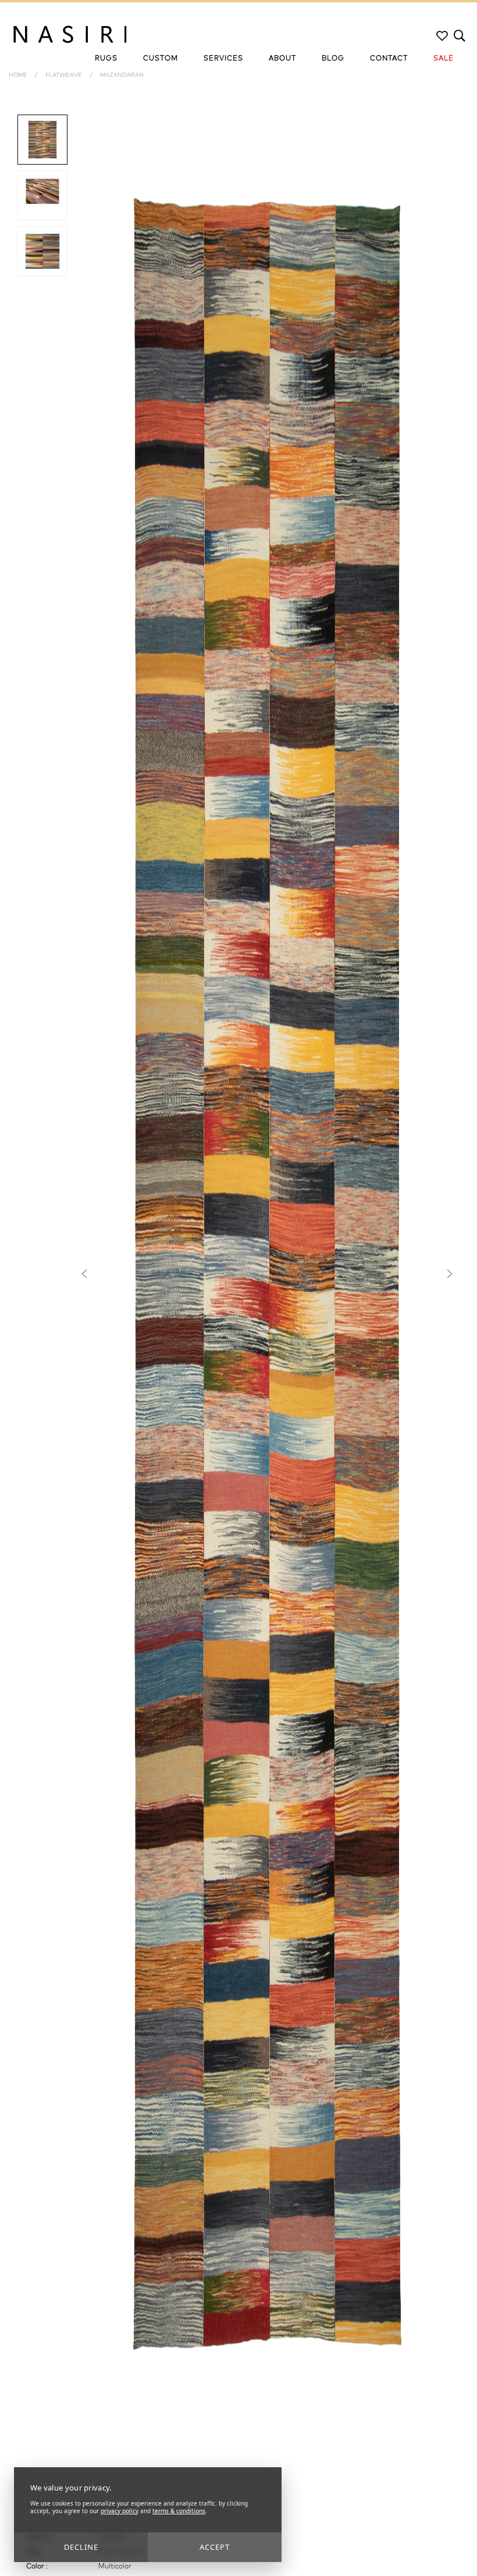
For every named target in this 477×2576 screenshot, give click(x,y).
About (282, 59)
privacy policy (120, 2511)
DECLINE (81, 2547)
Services (223, 59)
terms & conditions (179, 2511)
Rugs (106, 59)
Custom (161, 59)
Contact (389, 59)
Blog (333, 59)
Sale (444, 59)
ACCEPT (215, 2547)
